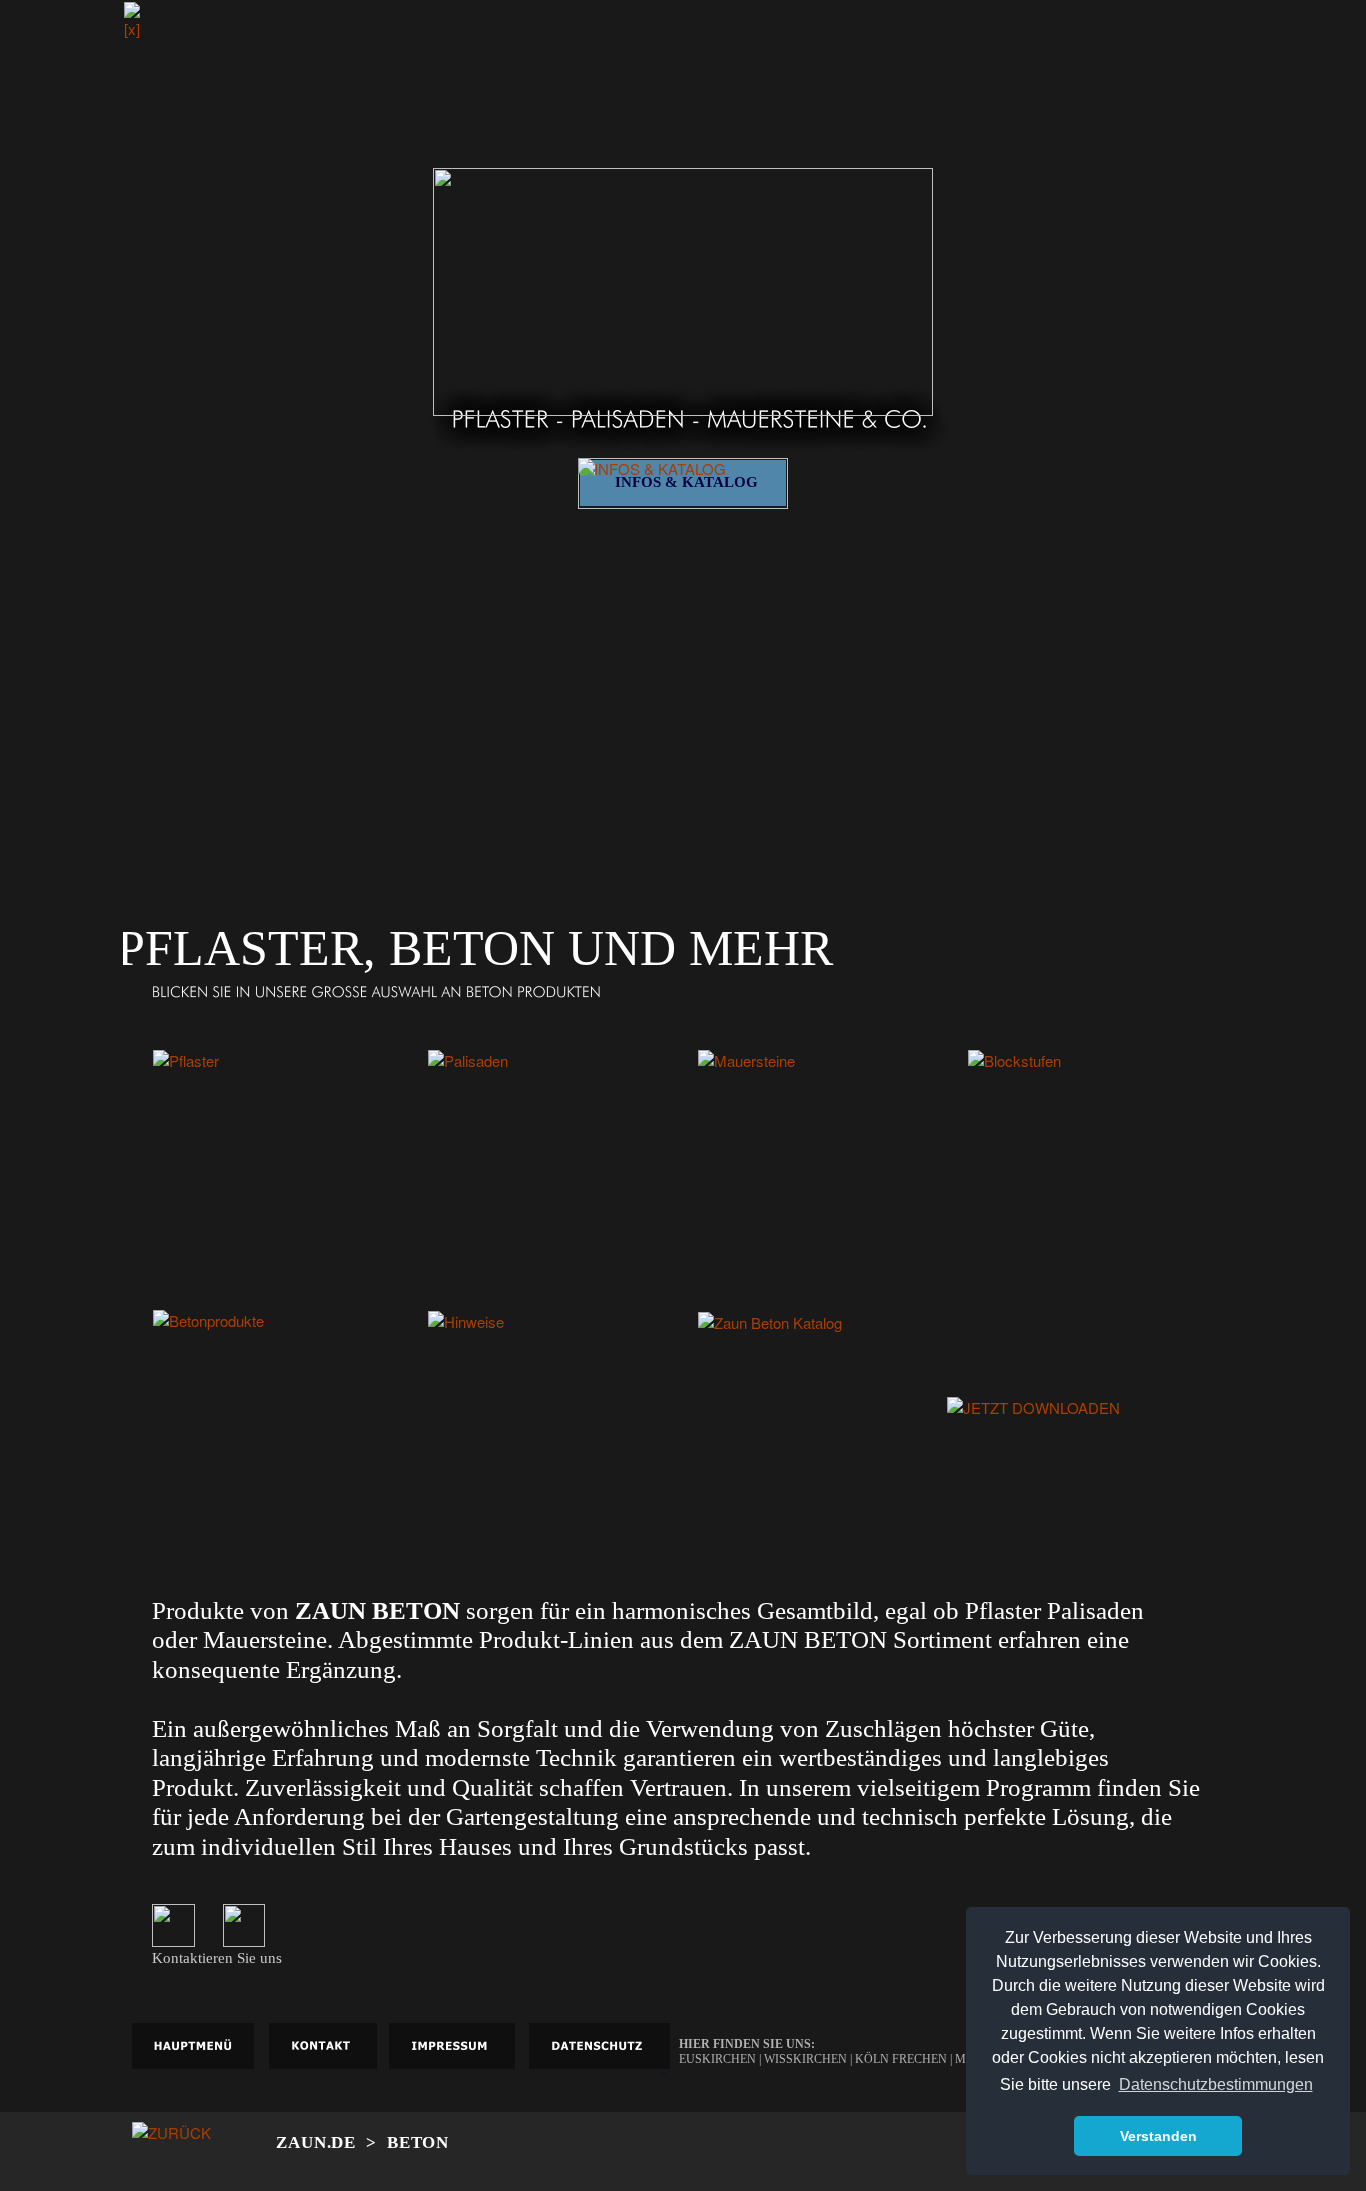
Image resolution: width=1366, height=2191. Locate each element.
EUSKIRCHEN (719, 2059)
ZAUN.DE (316, 2142)
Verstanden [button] (1158, 2136)
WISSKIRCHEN (807, 2059)
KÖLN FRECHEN (901, 2059)
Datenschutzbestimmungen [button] (1216, 2084)
